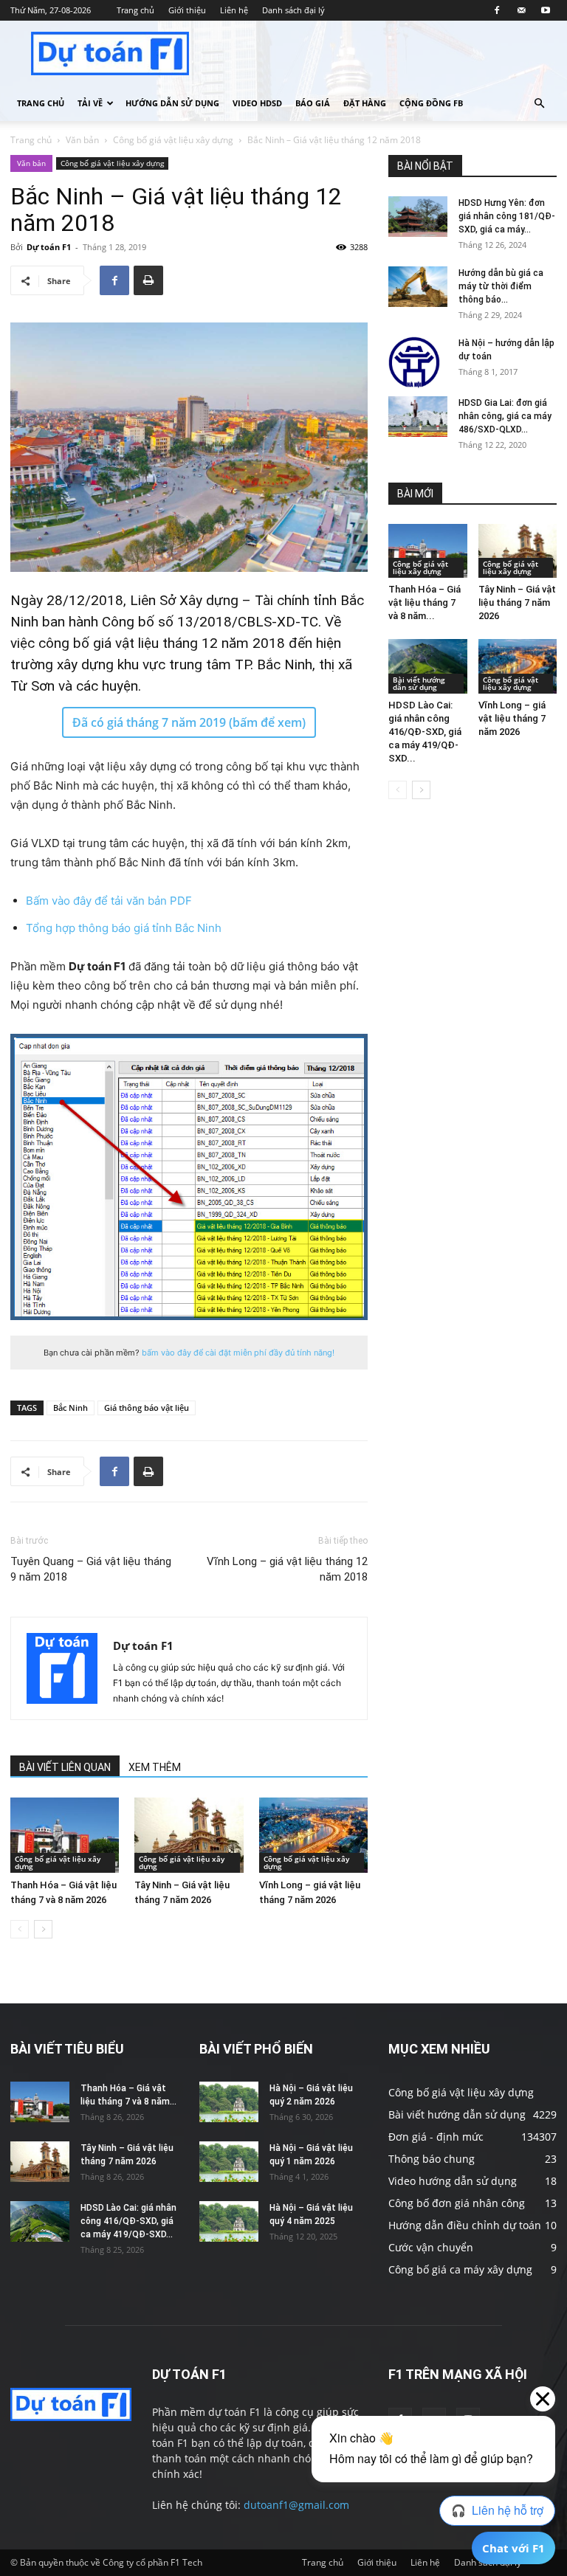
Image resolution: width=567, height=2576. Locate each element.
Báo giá (313, 103)
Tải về (90, 103)
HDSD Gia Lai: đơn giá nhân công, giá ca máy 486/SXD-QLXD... (505, 416)
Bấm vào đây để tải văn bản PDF (109, 901)
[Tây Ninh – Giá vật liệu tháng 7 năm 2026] (189, 1835)
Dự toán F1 (49, 247)
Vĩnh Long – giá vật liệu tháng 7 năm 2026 (512, 718)
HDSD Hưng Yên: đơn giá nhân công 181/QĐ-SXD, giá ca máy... (507, 216)
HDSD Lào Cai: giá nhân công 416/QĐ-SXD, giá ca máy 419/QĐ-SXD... (425, 732)
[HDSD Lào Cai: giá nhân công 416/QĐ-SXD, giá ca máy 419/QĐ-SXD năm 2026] (428, 666)
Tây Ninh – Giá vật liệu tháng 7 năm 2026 (517, 602)
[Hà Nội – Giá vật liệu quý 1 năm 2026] (229, 2162)
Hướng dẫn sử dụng (172, 103)
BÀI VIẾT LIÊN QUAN (65, 1767)
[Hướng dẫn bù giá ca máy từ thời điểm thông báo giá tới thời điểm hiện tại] (418, 287)
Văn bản (82, 140)
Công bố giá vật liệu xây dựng (173, 140)
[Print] (148, 280)
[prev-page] (20, 1929)
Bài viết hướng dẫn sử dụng (419, 683)
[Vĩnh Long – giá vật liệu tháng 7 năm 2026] (313, 1835)
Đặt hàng (365, 103)
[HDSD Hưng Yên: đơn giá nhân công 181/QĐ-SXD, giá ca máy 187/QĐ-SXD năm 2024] (418, 217)
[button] (539, 104)
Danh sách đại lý (293, 10)
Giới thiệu (187, 10)
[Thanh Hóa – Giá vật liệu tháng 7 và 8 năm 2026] (65, 1835)
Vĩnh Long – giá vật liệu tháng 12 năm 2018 (287, 1569)
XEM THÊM (155, 1767)
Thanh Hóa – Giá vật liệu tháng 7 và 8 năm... (425, 602)
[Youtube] (546, 10)
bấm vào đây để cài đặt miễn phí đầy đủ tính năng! (238, 1353)
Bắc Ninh (71, 1408)
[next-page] (43, 1929)
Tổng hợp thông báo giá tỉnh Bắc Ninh (124, 928)
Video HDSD (257, 103)
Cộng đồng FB (431, 103)
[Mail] (521, 10)
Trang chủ (135, 10)
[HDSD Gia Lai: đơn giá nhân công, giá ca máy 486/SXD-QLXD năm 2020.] (418, 417)
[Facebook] (497, 10)
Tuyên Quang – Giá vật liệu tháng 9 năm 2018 (91, 1569)
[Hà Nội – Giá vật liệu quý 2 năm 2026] (229, 2102)
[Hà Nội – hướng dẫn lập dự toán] (418, 362)
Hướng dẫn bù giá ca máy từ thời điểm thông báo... (501, 286)
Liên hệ (234, 10)
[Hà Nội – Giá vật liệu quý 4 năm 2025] (229, 2221)
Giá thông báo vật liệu (147, 1408)
